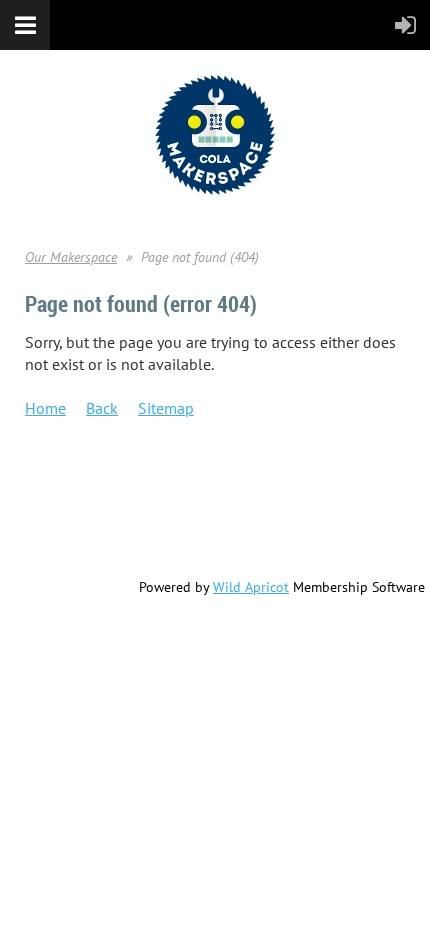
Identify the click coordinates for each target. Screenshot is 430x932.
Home (45, 408)
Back (102, 408)
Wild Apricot (251, 587)
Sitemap (166, 408)
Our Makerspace (71, 257)
